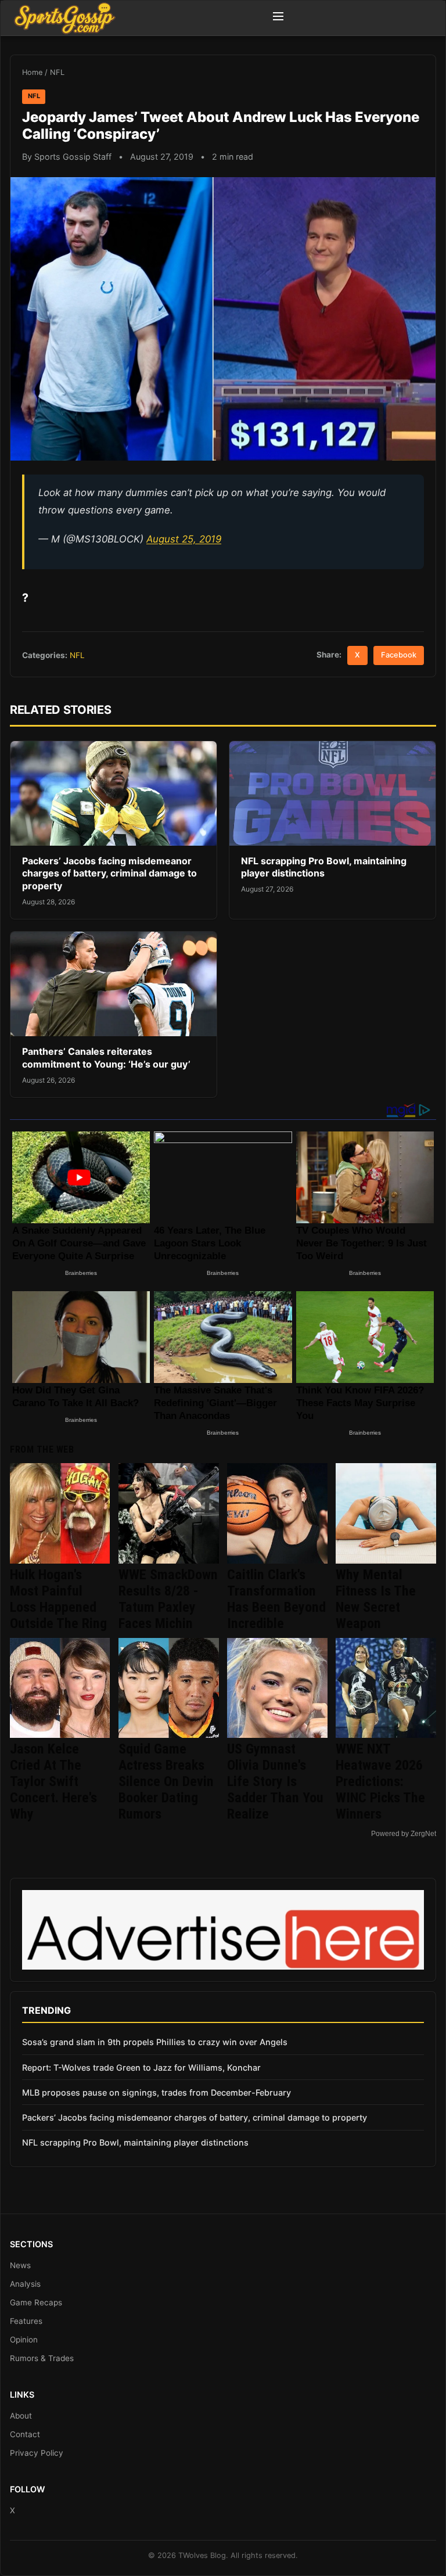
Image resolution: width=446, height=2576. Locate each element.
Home (32, 72)
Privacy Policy (37, 2453)
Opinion (24, 2340)
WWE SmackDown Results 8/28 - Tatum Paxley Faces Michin (168, 1599)
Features (26, 2321)
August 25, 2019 (184, 539)
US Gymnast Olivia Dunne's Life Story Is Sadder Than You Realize (275, 1781)
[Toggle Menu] (278, 18)
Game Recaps (36, 2302)
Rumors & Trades (42, 2358)
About (21, 2416)
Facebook (399, 655)
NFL (57, 72)
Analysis (25, 2284)
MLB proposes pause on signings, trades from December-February (157, 2092)
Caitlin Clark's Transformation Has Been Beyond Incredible (276, 1599)
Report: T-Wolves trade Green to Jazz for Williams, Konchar (141, 2067)
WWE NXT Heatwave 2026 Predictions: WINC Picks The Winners (380, 1781)
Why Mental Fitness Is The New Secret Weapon (376, 1599)
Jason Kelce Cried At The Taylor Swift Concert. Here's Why (53, 1781)
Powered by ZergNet (404, 1834)
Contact (25, 2434)
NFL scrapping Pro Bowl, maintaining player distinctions (324, 867)
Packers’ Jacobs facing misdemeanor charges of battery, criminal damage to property (109, 873)
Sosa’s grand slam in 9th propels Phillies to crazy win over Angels (155, 2042)
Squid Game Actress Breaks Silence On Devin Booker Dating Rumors (166, 1781)
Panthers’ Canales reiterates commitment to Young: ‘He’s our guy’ (106, 1058)
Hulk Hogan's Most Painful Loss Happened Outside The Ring (58, 1599)
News (20, 2265)
